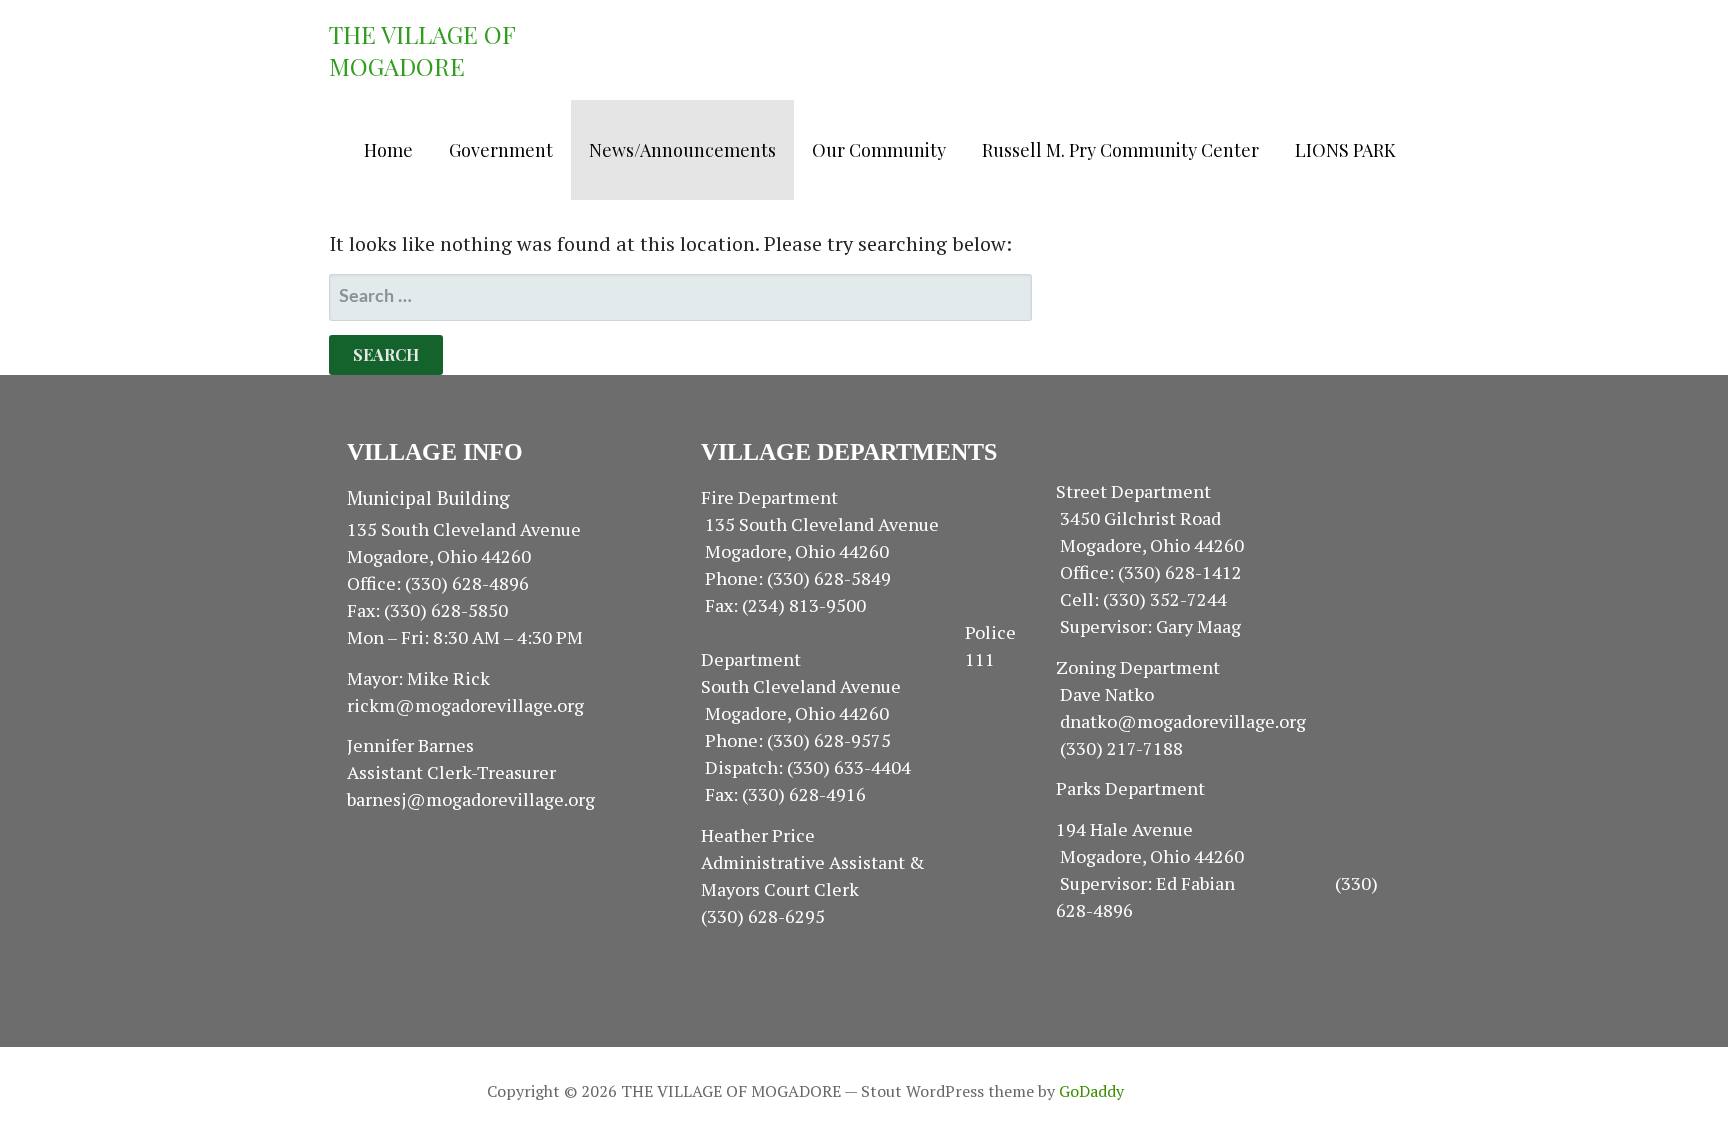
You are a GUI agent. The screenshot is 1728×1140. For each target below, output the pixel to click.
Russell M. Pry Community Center (1120, 150)
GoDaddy (1091, 1091)
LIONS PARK (1345, 150)
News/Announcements (682, 150)
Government (501, 150)
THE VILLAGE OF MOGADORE (422, 50)
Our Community (879, 150)
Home (388, 150)
